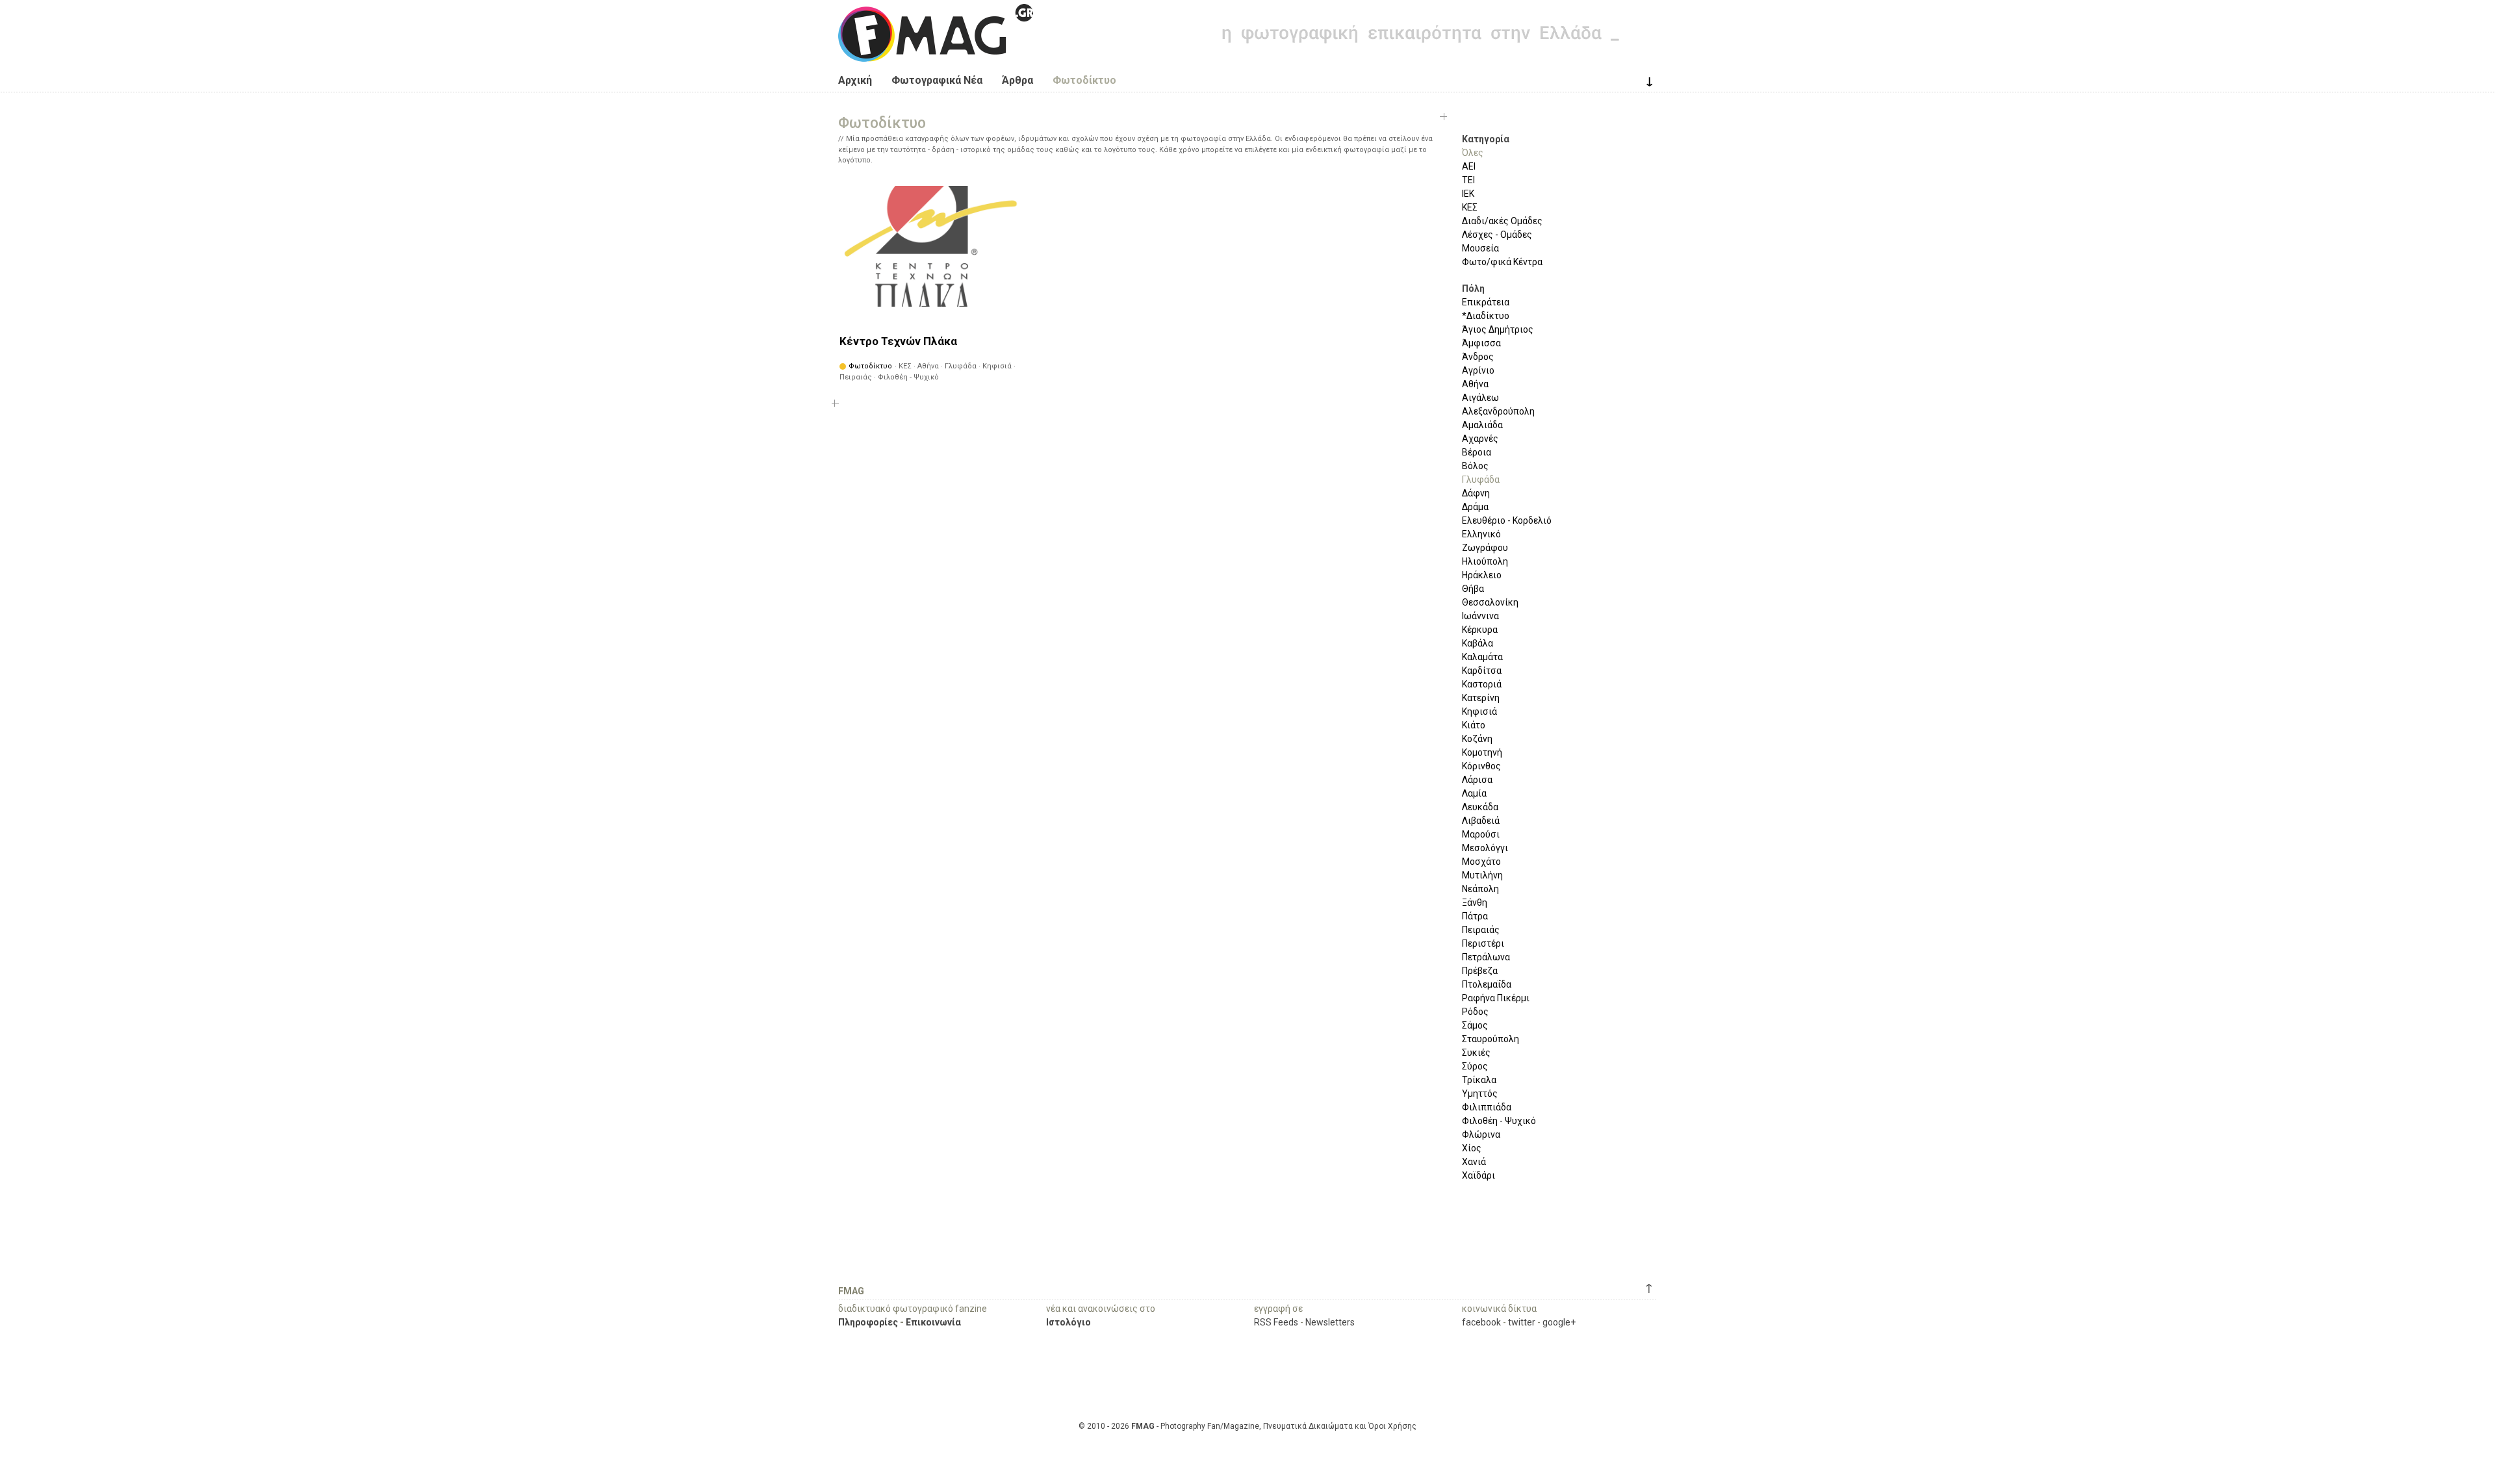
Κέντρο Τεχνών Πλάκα (898, 341)
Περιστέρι (1483, 943)
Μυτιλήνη (1482, 875)
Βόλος (1475, 466)
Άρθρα (1017, 80)
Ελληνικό (1481, 534)
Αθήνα (1475, 384)
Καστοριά (1482, 684)
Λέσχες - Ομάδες (1497, 235)
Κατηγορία (1486, 139)
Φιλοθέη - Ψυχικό (1499, 1121)
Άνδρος (1478, 357)
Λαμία (1474, 793)
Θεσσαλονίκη (1490, 602)
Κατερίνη (1481, 698)
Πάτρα (1475, 916)
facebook (1481, 1322)
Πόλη (1473, 288)
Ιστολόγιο (1068, 1322)
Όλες (1473, 153)
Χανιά (1474, 1162)
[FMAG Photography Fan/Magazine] (936, 52)
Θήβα (1473, 589)
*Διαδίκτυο (1486, 316)
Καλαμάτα (1482, 657)
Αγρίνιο (1478, 370)
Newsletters (1330, 1322)
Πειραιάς (1481, 930)
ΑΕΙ (1469, 166)
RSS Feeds (1276, 1322)
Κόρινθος (1481, 766)
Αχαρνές (1480, 439)
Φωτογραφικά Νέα (937, 80)
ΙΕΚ (1468, 194)
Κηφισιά (1479, 711)
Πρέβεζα (1480, 971)
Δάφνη (1476, 493)
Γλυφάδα (1481, 480)
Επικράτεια (1486, 302)
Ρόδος (1475, 1012)
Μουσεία (1480, 248)
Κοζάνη (1477, 739)
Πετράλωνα (1486, 957)
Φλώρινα (1481, 1134)
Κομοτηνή (1482, 752)
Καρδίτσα (1482, 671)
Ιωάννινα (1480, 616)
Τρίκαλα (1479, 1080)
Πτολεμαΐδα (1487, 984)
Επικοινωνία (933, 1322)
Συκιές (1476, 1053)
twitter (1522, 1322)
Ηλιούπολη (1485, 561)
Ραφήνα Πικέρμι (1496, 998)
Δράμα (1475, 507)
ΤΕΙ (1468, 180)
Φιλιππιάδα (1487, 1107)
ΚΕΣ (1470, 207)
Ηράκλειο (1482, 575)
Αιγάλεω (1480, 398)
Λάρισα (1477, 780)
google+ (1559, 1322)
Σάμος (1475, 1025)
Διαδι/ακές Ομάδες (1502, 221)
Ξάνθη (1475, 902)
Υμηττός (1480, 1094)
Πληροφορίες (868, 1322)
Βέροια (1477, 452)
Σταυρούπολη (1491, 1039)
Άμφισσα (1481, 343)
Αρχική (855, 80)
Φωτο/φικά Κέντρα (1502, 262)
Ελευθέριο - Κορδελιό (1507, 520)
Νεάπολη (1480, 889)
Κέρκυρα (1480, 630)
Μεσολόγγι (1485, 848)
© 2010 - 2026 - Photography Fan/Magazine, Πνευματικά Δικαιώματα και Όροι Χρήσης (1247, 1426)
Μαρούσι (1481, 834)
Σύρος (1475, 1066)
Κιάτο (1474, 725)
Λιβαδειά (1481, 821)
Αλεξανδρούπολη (1498, 411)
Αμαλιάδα (1482, 425)
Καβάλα (1478, 643)
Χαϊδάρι (1478, 1175)
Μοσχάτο (1481, 862)
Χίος (1472, 1148)
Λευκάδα (1480, 807)
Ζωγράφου (1485, 548)
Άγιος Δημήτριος (1498, 329)
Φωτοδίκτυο (1084, 80)
